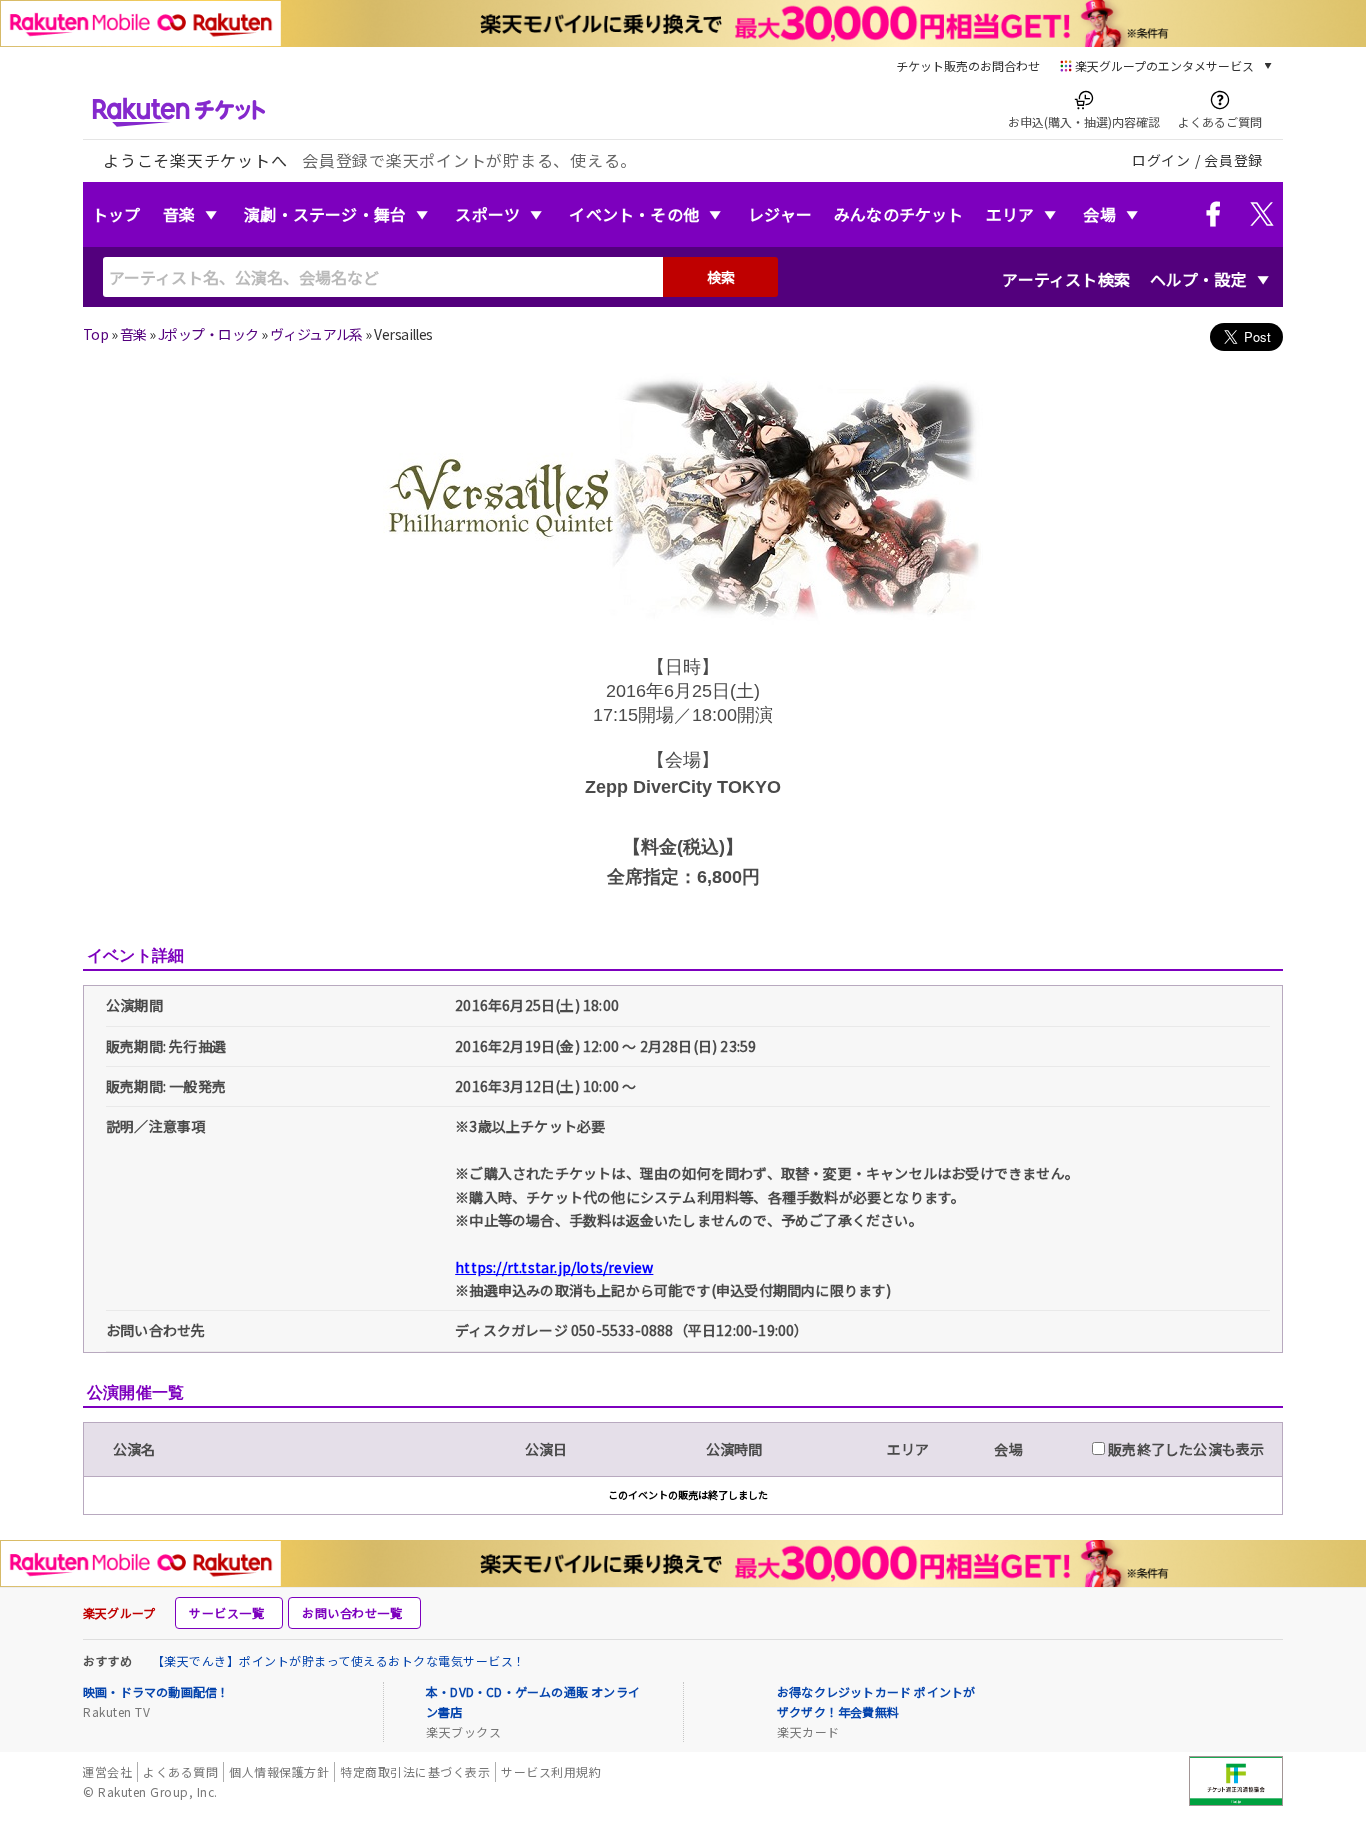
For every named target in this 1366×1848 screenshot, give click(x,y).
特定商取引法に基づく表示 (415, 1771)
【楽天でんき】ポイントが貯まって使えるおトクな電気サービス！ (339, 1660)
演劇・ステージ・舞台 (325, 214)
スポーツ (487, 214)
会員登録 (1233, 160)
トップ (116, 214)
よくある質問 (180, 1771)
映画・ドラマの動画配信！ (156, 1691)
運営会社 (107, 1771)
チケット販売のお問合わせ (968, 65)
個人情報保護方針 (279, 1771)
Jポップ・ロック (208, 334)
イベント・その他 (634, 214)
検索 (721, 277)
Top (95, 334)
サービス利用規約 (551, 1771)
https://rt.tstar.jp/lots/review (554, 1267)
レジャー (780, 214)
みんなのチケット (899, 214)
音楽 (179, 214)
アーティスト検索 (1066, 279)
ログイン (1161, 160)
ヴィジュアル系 (316, 334)
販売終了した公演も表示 (1184, 1449)
